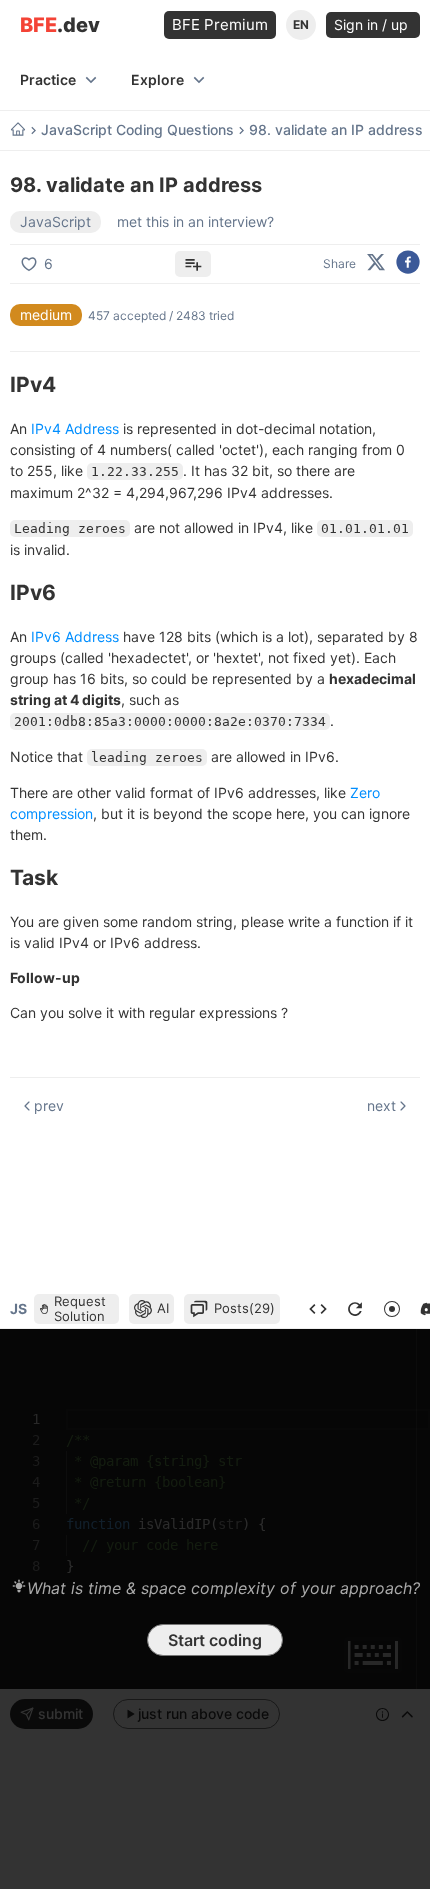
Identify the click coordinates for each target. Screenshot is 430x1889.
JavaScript (55, 221)
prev (49, 1105)
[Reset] (355, 1309)
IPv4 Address (75, 428)
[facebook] (408, 263)
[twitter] (376, 263)
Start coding (215, 1640)
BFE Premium (220, 24)
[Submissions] (318, 1309)
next (381, 1105)
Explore (157, 79)
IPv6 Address (75, 636)
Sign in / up (373, 24)
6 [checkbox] (48, 263)
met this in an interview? (195, 221)
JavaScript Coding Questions (137, 130)
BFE (60, 25)
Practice (48, 79)
